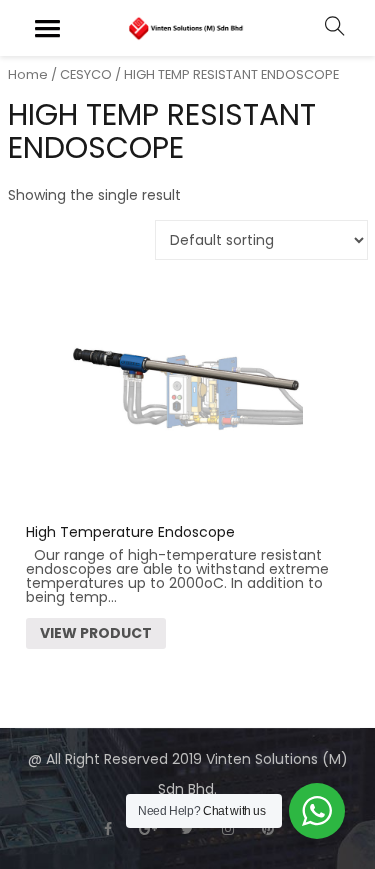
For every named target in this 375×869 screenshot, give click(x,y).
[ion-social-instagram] (228, 829)
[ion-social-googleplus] (148, 829)
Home (28, 74)
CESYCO (86, 74)
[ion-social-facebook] (108, 829)
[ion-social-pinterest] (268, 829)
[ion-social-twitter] (188, 829)
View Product (96, 633)
